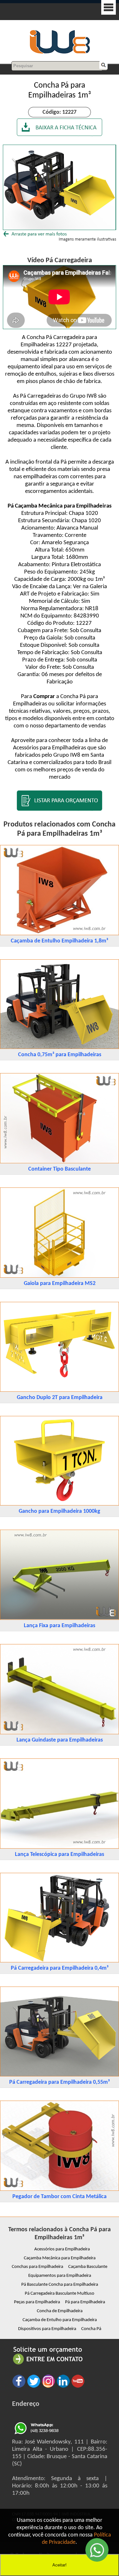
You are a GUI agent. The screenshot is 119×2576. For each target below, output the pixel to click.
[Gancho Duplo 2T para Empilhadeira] (60, 1390)
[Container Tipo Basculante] (60, 1162)
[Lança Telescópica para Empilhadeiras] (60, 1847)
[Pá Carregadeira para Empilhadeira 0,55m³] (60, 2075)
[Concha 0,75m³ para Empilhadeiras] (60, 1047)
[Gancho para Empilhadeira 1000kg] (60, 1504)
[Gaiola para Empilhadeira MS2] (60, 1276)
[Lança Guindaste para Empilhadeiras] (60, 1733)
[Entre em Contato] (48, 2364)
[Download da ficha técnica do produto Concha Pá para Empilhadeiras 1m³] (60, 135)
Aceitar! (60, 2565)
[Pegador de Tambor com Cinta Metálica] (60, 2189)
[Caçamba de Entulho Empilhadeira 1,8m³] (60, 934)
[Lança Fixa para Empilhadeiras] (60, 1618)
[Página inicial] (60, 53)
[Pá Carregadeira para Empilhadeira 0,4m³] (60, 1961)
